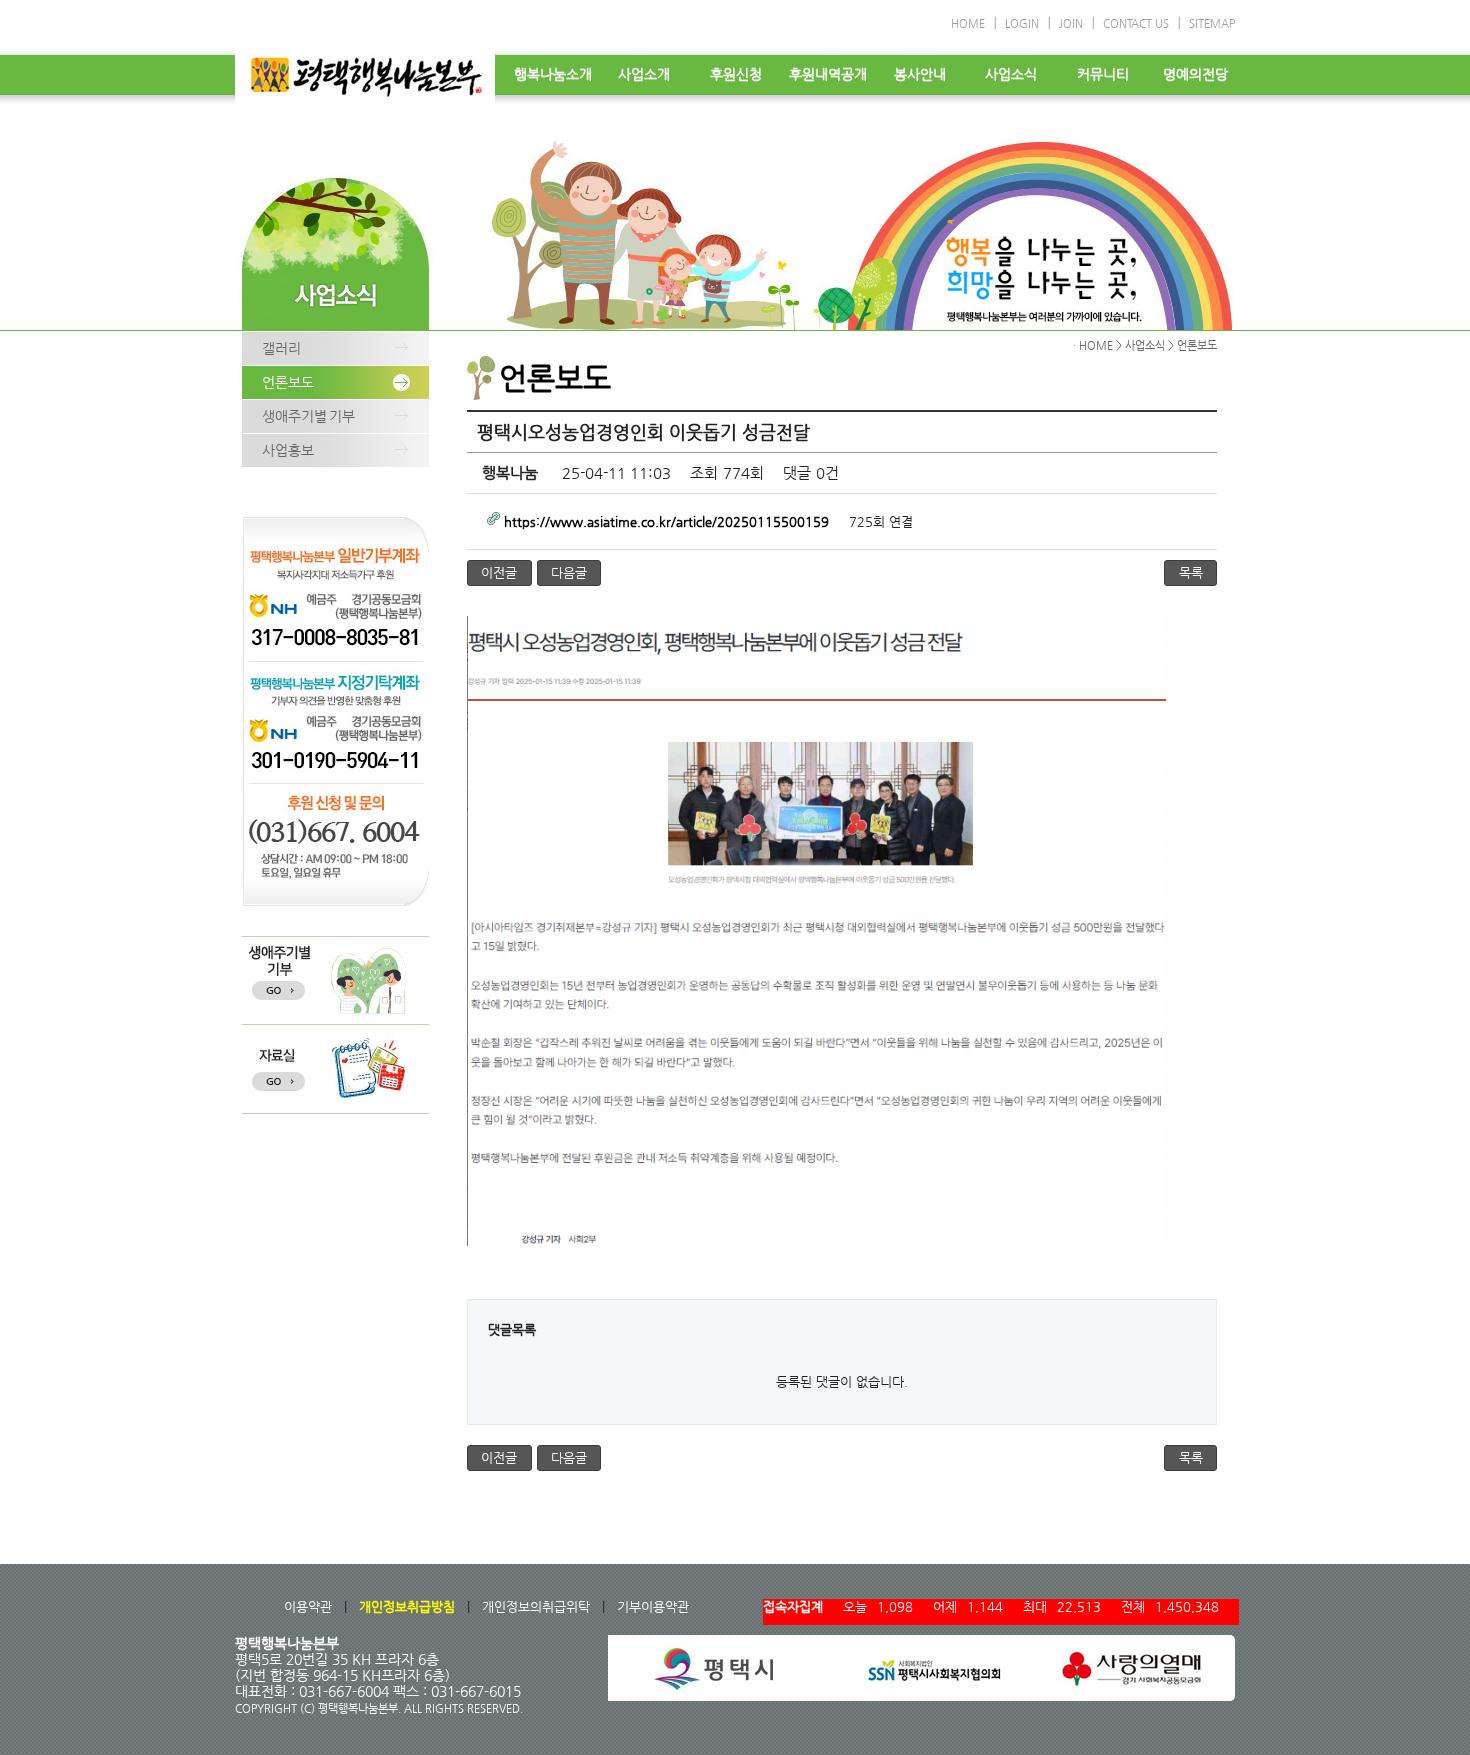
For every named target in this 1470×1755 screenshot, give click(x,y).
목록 (1191, 572)
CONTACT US (1136, 23)
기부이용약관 (653, 1606)
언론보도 (288, 382)
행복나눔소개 (553, 74)
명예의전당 (1195, 74)
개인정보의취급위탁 (536, 1606)
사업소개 (644, 74)
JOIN (1071, 23)
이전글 (499, 572)
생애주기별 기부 (308, 416)
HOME (968, 23)
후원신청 (736, 74)
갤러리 (281, 348)
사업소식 (1011, 74)
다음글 (569, 572)
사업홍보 (288, 450)
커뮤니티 (1103, 74)
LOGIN (1022, 23)
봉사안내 (920, 74)
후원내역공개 (828, 74)
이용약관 (308, 1606)
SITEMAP (1212, 23)
